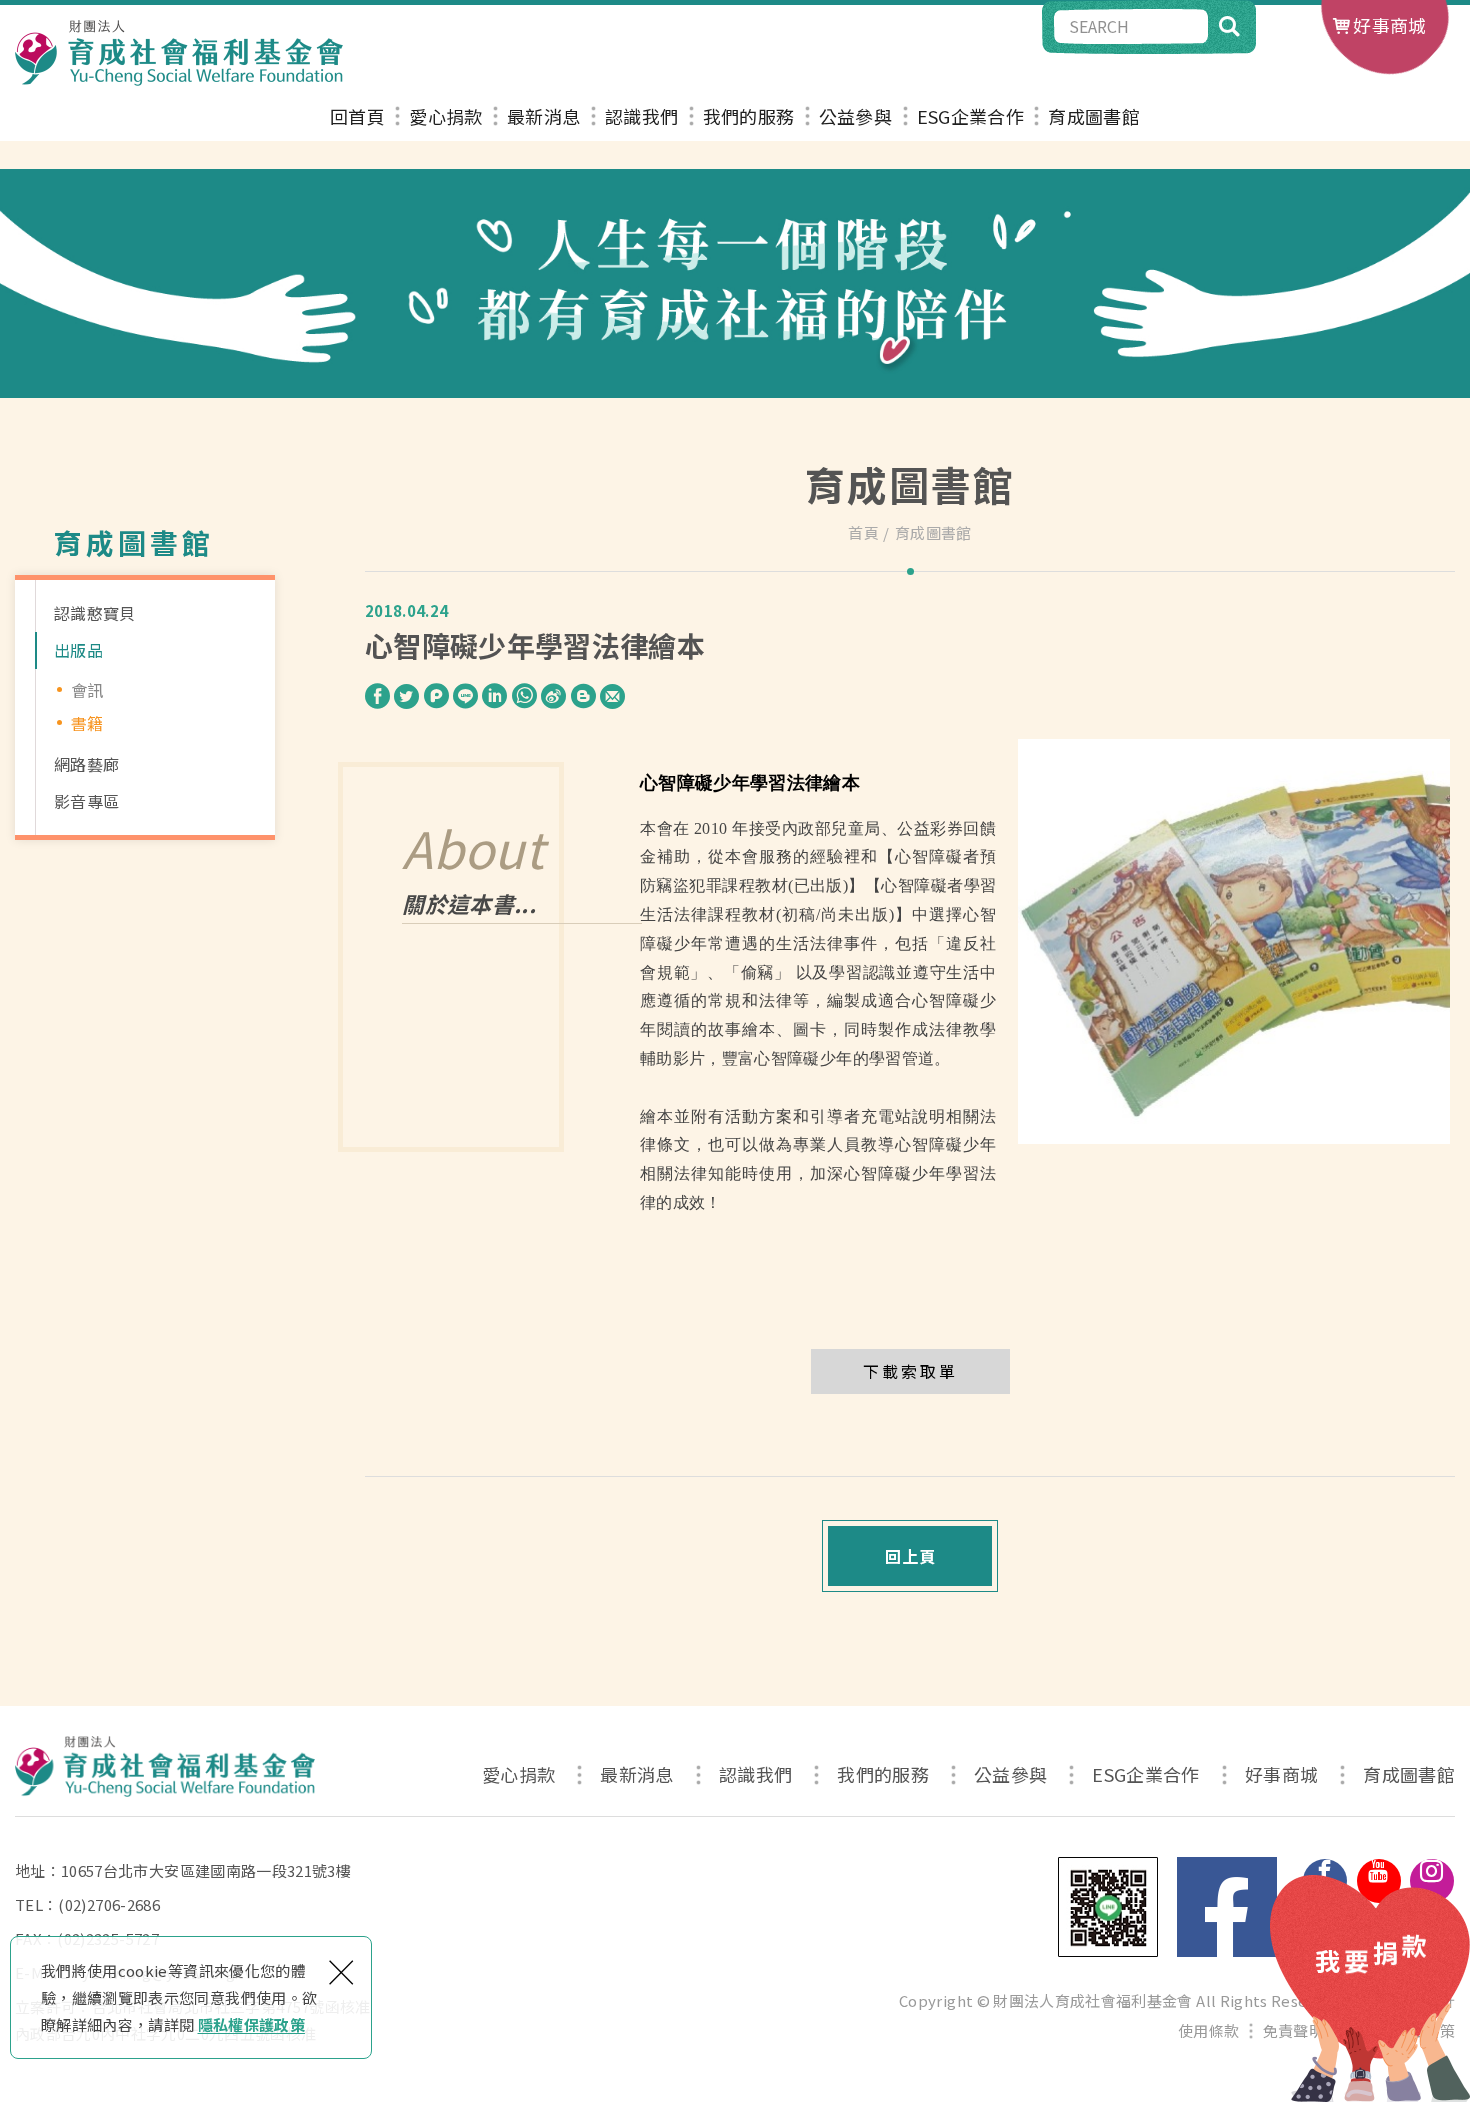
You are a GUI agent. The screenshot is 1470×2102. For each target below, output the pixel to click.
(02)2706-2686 (109, 1904)
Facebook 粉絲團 (1227, 1907)
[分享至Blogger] (583, 695)
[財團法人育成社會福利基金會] (179, 53)
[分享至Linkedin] (494, 695)
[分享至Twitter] (406, 695)
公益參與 (855, 117)
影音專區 (86, 801)
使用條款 (1208, 2030)
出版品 (78, 650)
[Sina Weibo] (553, 697)
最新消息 (543, 117)
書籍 (87, 723)
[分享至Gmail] (612, 695)
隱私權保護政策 (251, 2024)
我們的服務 (749, 117)
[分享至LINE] (465, 695)
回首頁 (357, 117)
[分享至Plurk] (436, 695)
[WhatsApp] (524, 697)
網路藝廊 (86, 764)
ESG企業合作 (970, 117)
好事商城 (1389, 25)
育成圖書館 (1094, 117)
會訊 (87, 690)
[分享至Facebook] (377, 695)
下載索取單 (910, 1371)
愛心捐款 (445, 117)
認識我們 (641, 117)
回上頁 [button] (910, 1556)
